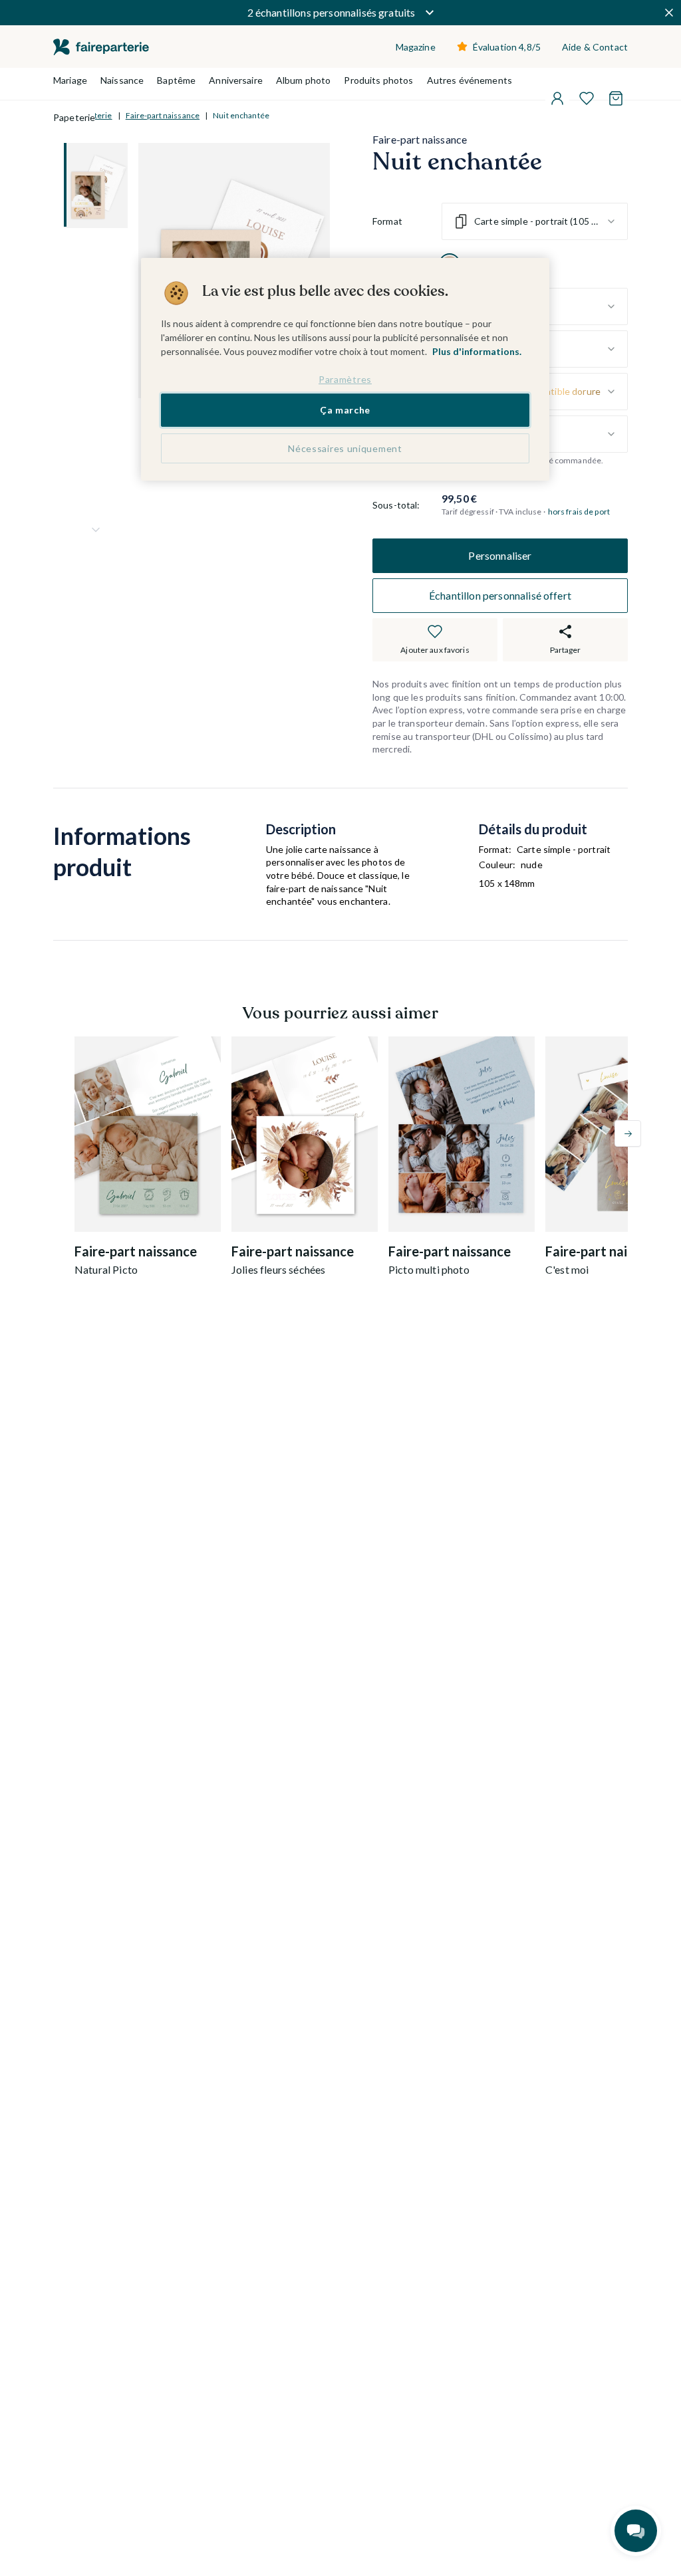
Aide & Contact (595, 47)
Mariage (70, 80)
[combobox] (535, 221)
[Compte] (557, 98)
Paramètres (345, 379)
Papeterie (74, 117)
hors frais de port (579, 512)
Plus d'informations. (477, 351)
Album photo (304, 80)
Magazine (416, 47)
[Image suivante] (96, 530)
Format (387, 221)
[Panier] (616, 98)
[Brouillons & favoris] (587, 98)
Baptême (176, 80)
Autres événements (470, 80)
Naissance (122, 80)
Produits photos (378, 80)
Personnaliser (500, 555)
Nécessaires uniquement (345, 448)
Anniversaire (236, 80)
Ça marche (345, 410)
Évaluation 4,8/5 (507, 47)
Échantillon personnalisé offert (500, 595)
